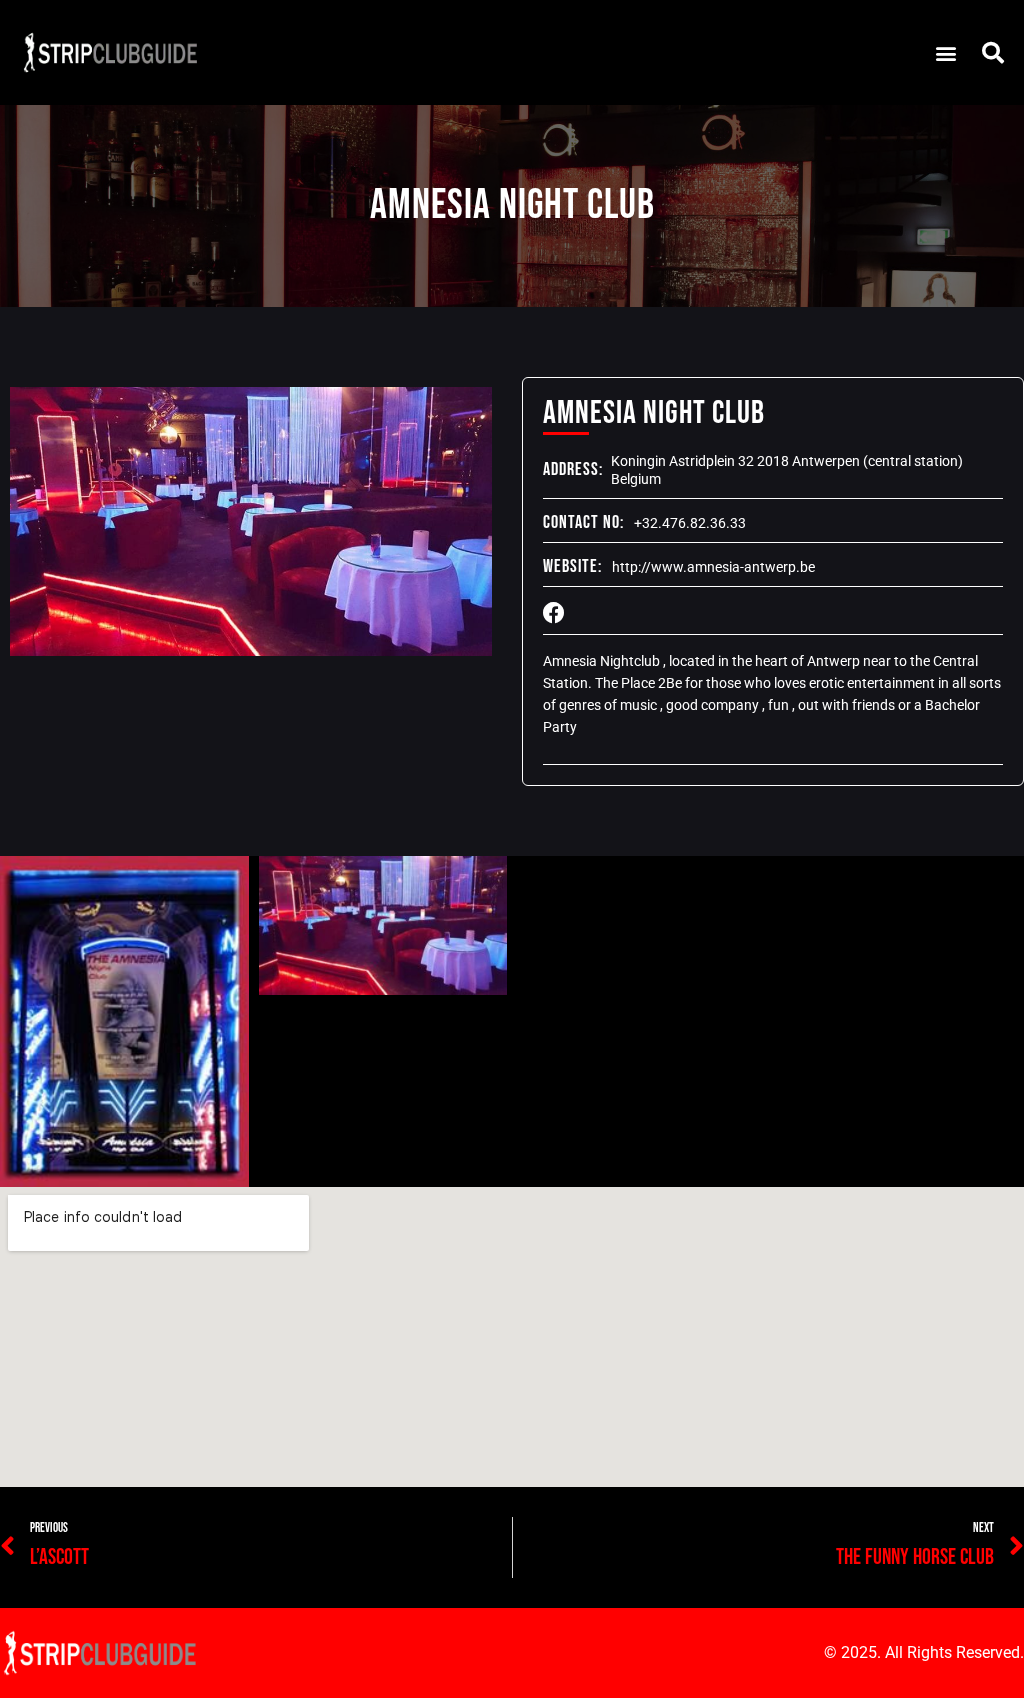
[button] (945, 52)
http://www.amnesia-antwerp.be (713, 567)
